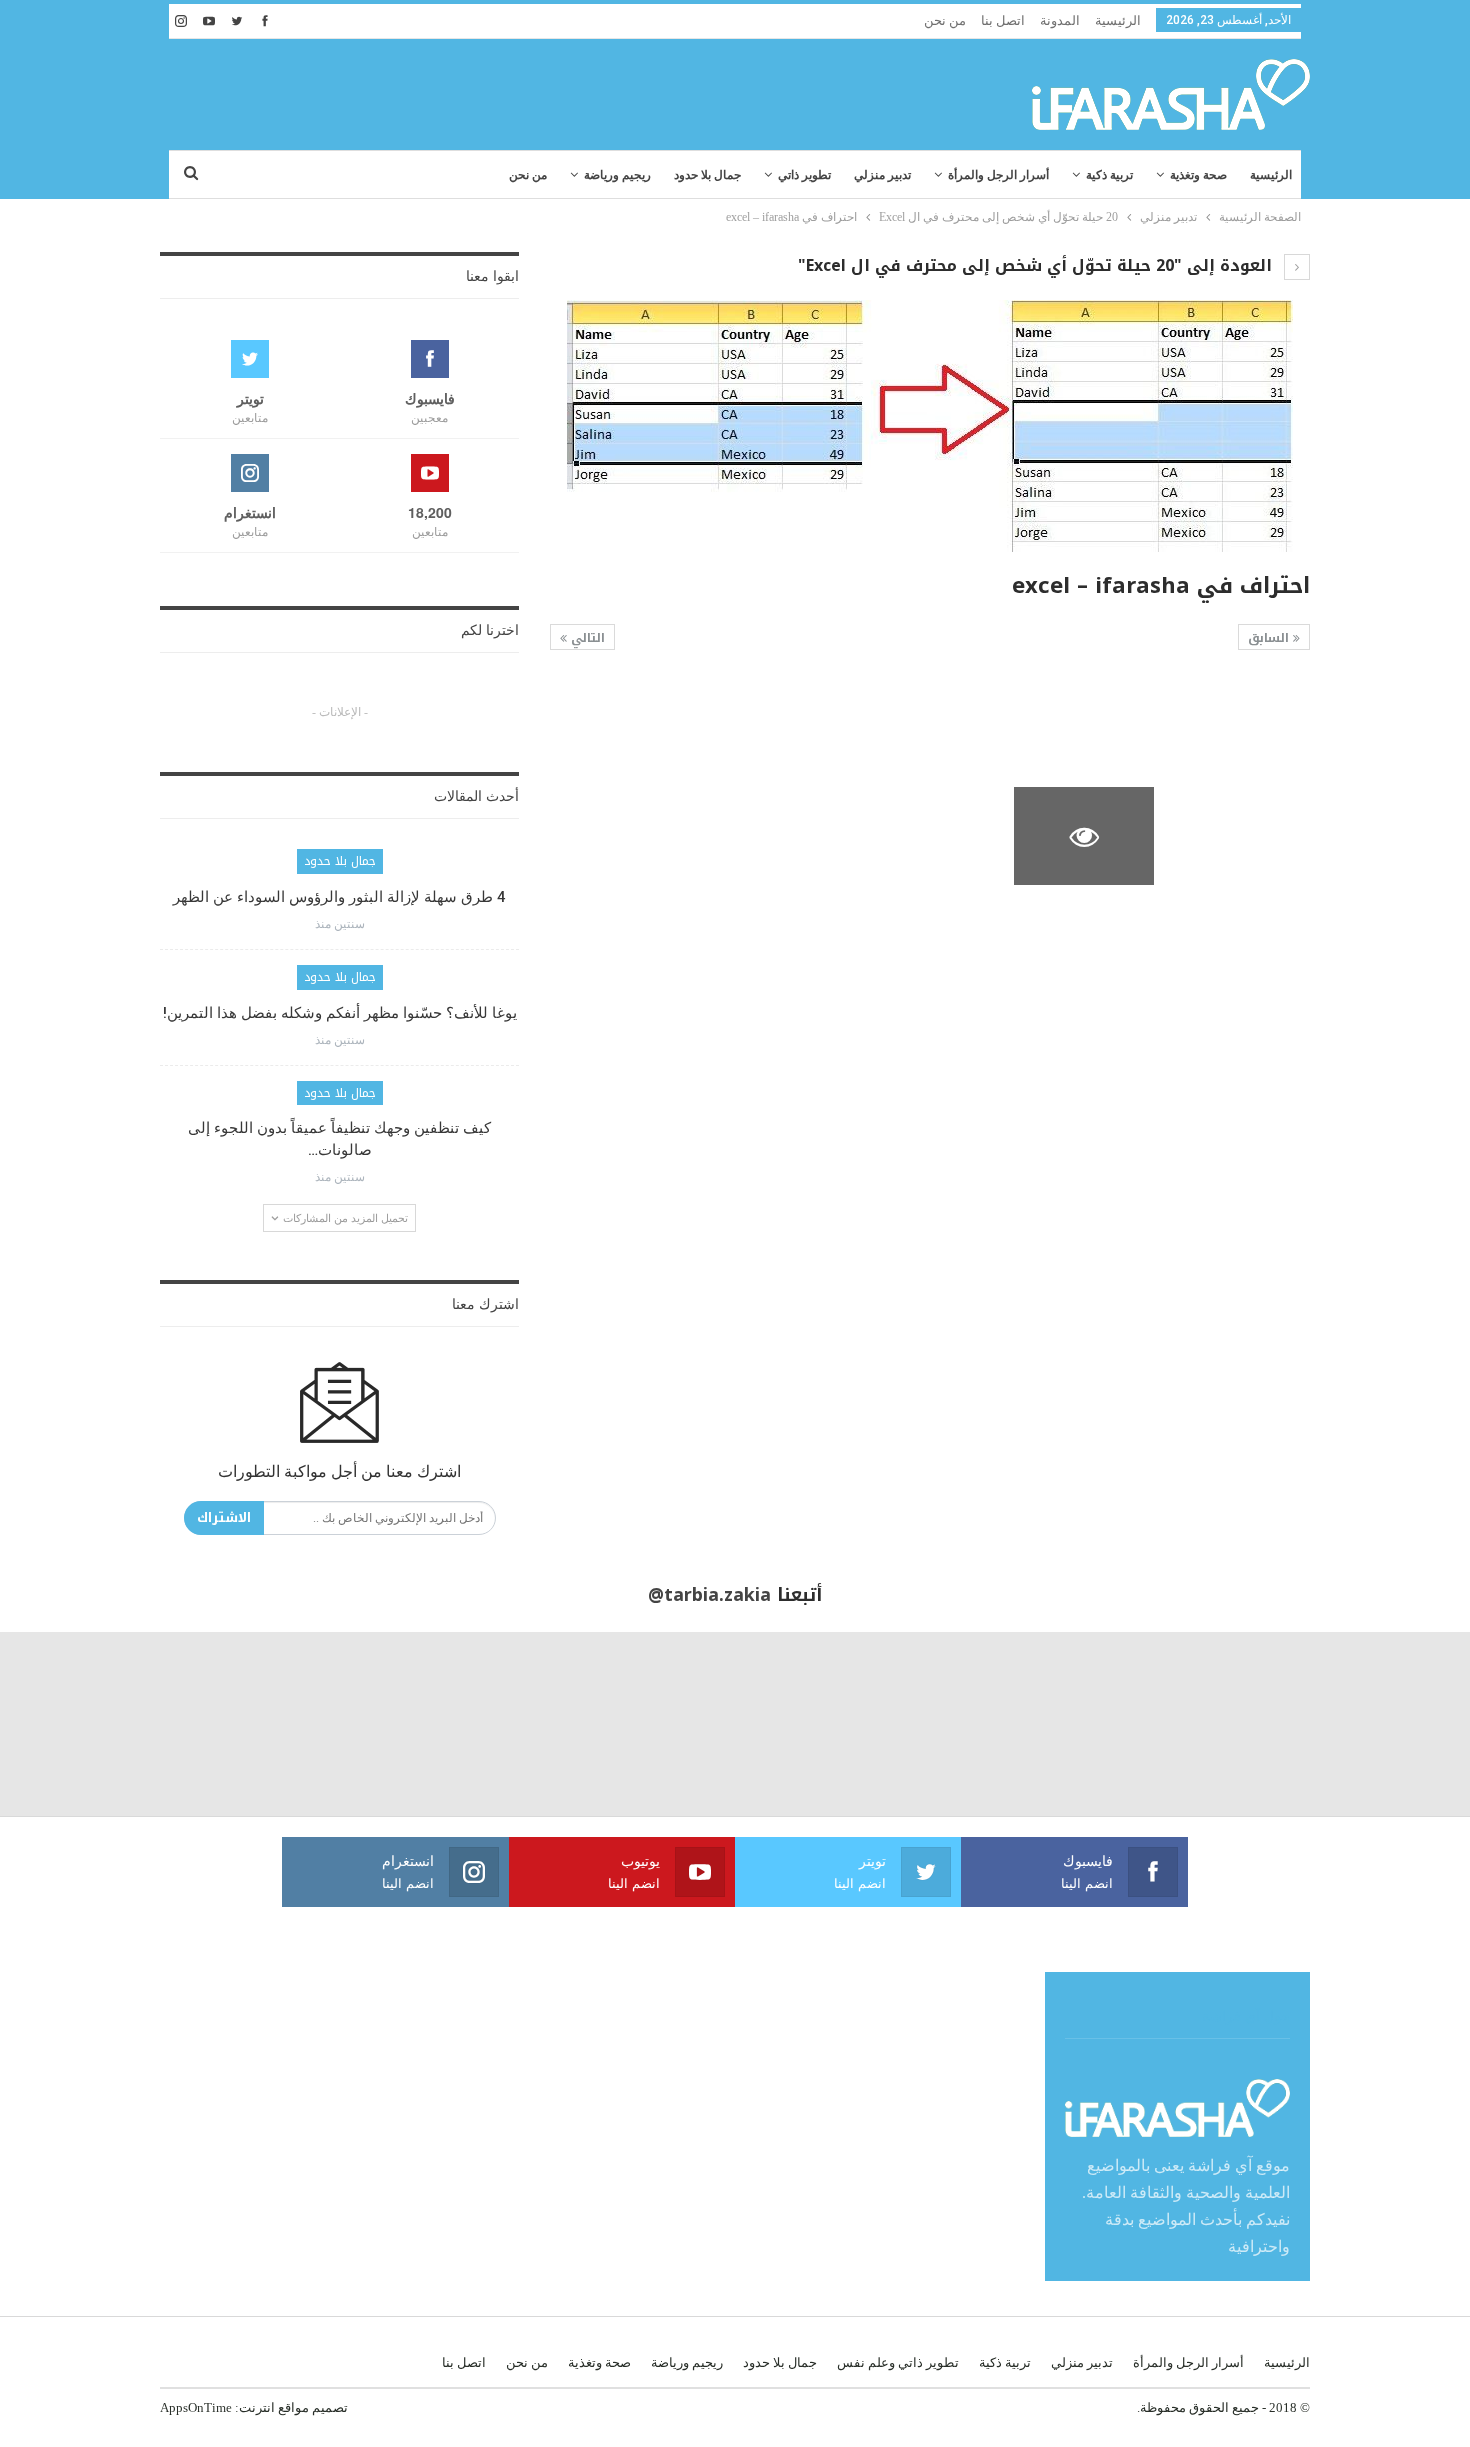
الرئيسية (1118, 20)
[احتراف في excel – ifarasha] (1240, 723)
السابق (1270, 638)
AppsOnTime (196, 2407)
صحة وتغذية (1198, 175)
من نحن (945, 20)
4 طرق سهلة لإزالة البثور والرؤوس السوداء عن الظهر (339, 897)
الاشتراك (224, 1517)
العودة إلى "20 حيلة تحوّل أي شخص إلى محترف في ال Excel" (1037, 265)
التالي (586, 638)
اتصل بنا (1003, 20)
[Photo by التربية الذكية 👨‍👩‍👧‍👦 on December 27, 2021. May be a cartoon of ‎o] (276, 1724)
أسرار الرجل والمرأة (998, 175)
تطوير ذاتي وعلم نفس (898, 2362)
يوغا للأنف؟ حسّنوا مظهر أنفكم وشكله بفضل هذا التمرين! (340, 1013)
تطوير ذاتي (804, 175)
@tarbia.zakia (709, 1595)
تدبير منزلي (882, 175)
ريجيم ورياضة (617, 175)
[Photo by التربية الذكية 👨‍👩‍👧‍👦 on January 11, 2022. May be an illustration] (1378, 1724)
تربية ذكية (1109, 175)
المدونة (1060, 20)
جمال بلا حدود (707, 175)
